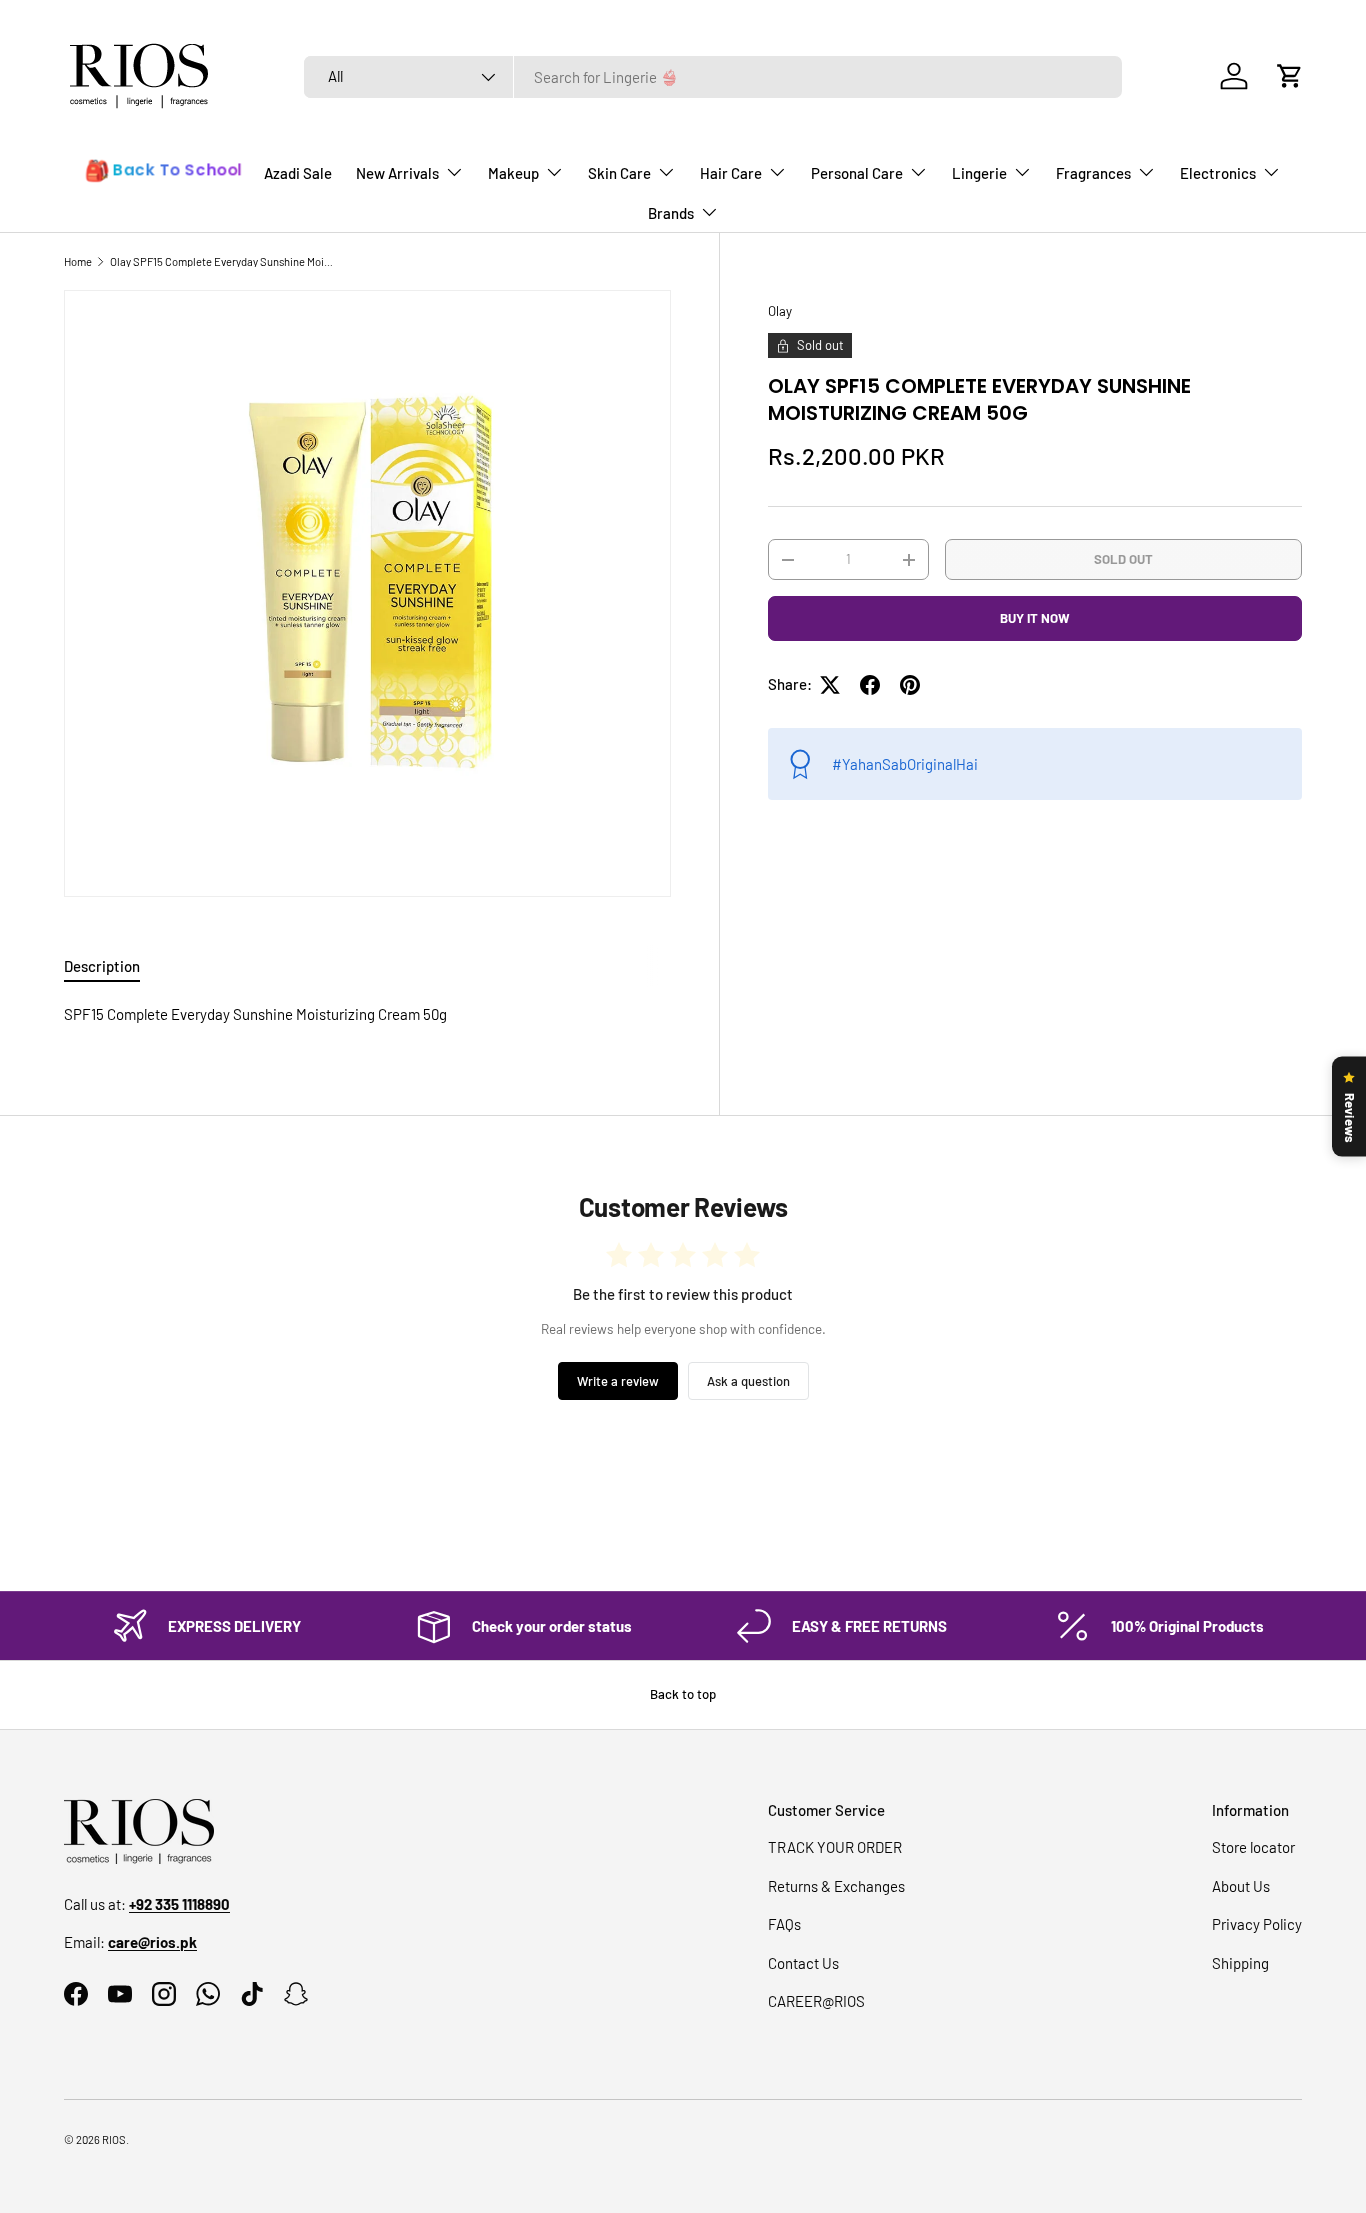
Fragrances (1093, 173)
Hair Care (731, 173)
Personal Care (857, 173)
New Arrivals (397, 173)
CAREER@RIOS (816, 2001)
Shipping (1240, 1963)
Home (78, 261)
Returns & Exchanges (836, 1886)
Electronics (1218, 173)
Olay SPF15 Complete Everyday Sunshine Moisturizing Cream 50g (222, 261)
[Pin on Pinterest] (910, 685)
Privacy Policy (1257, 1924)
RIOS (114, 2139)
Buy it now (1035, 618)
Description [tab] (102, 966)
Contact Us (803, 1963)
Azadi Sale (298, 173)
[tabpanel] (367, 1014)
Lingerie (979, 173)
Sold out (1123, 559)
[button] (1290, 76)
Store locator (1253, 1847)
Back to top (683, 1694)
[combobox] (713, 77)
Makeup (513, 173)
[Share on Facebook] (870, 685)
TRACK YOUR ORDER (835, 1847)
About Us (1241, 1886)
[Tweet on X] (830, 685)
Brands (671, 213)
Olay (780, 311)
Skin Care (619, 173)
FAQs (784, 1924)
